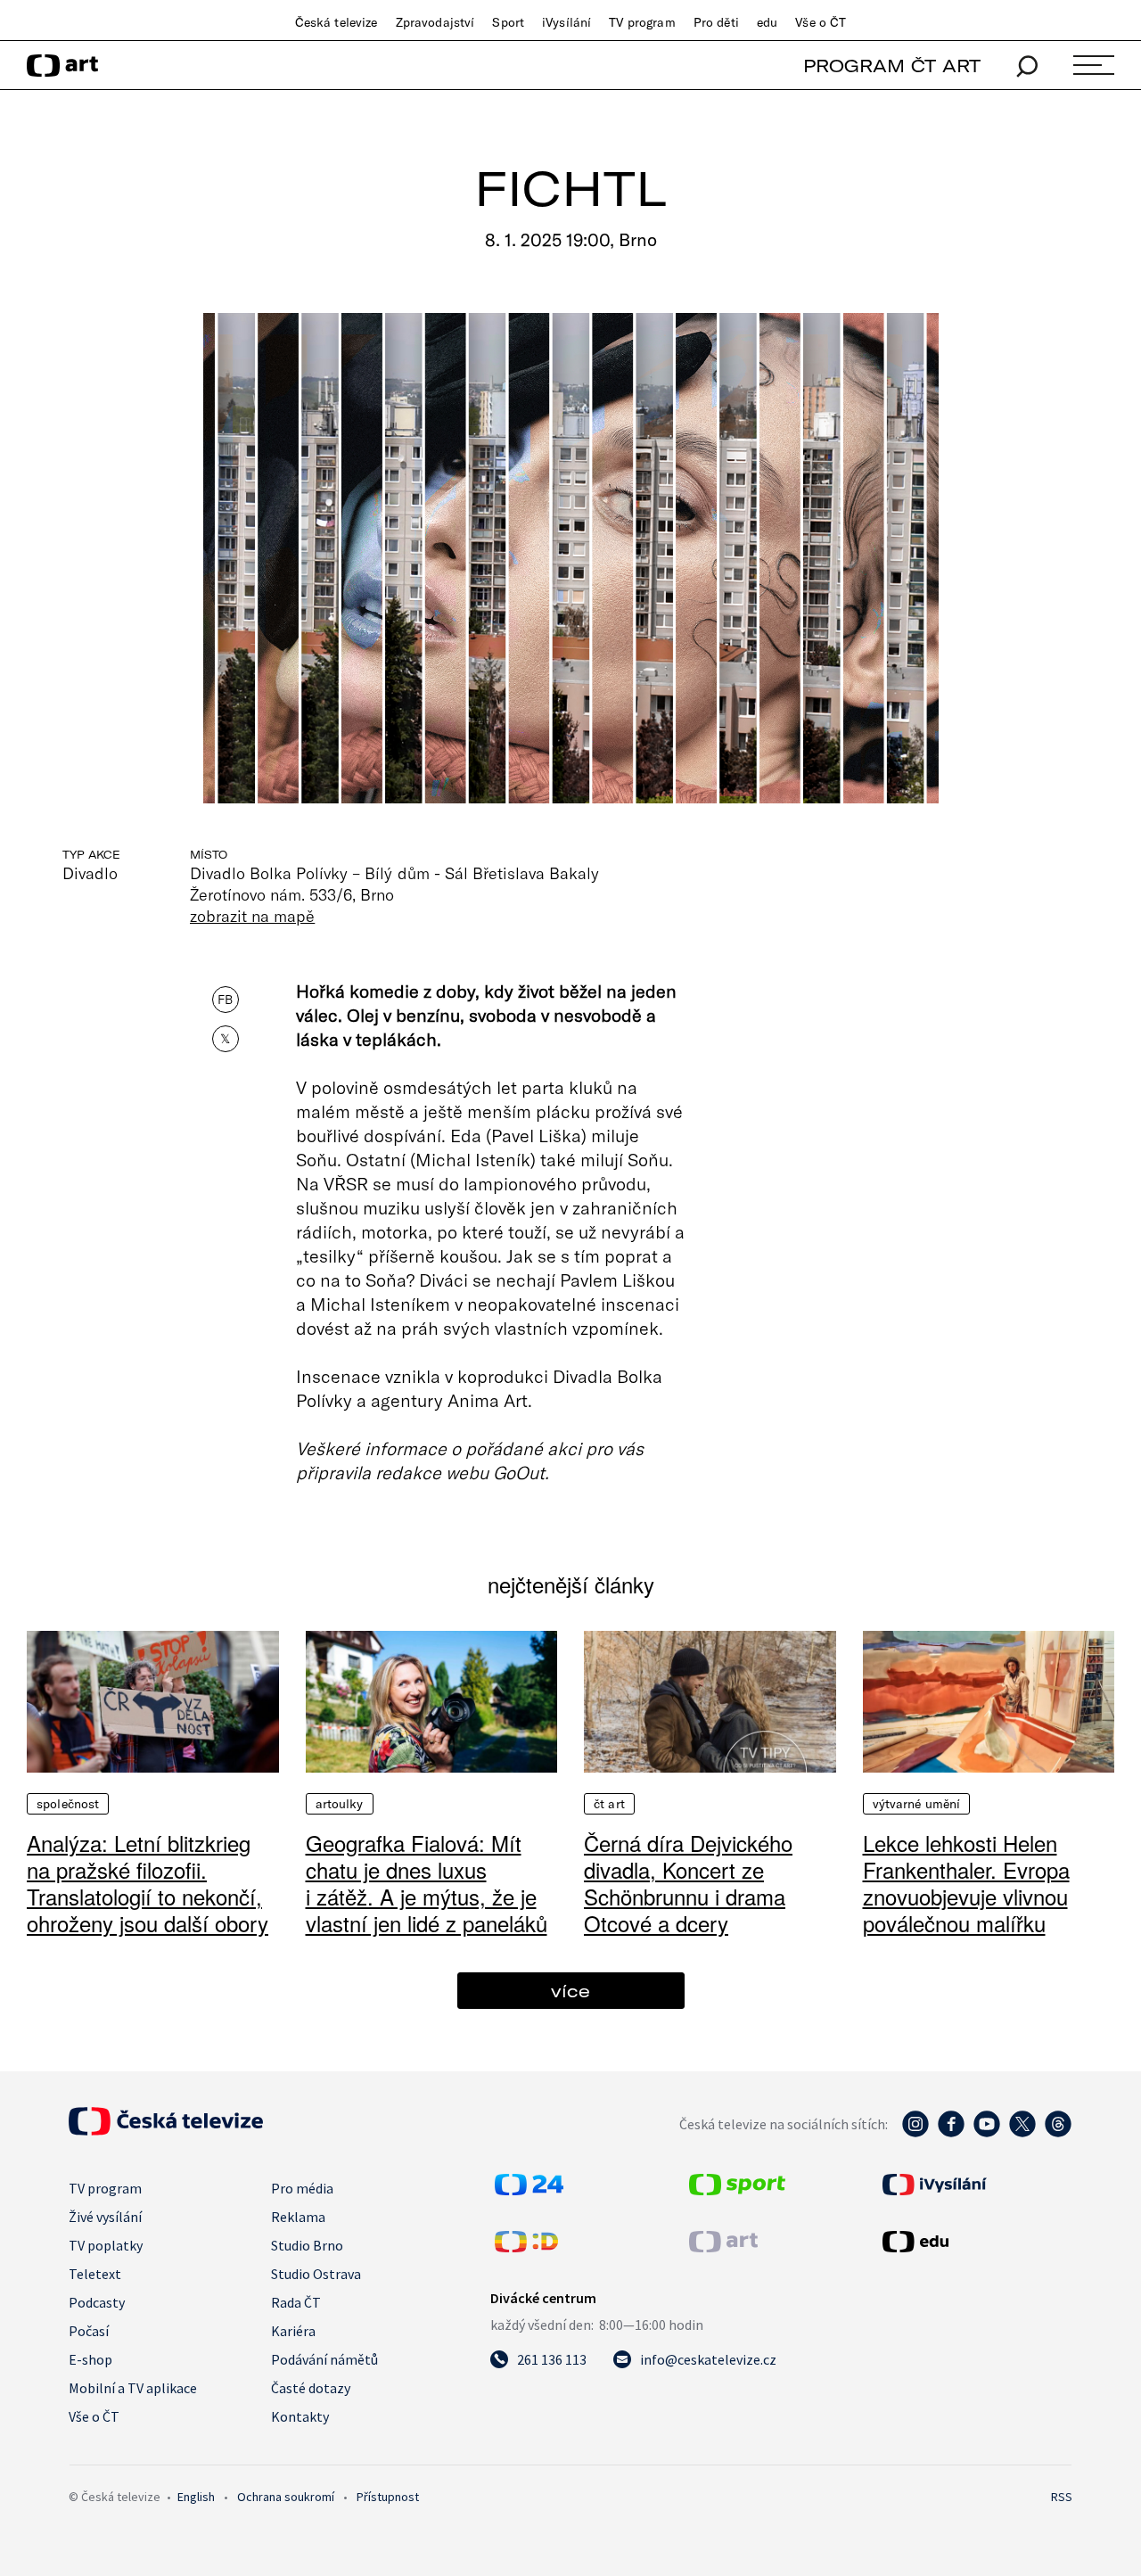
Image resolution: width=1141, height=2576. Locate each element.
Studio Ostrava (316, 2274)
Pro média (302, 2188)
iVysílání (566, 22)
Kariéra (293, 2331)
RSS (1062, 2497)
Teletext (95, 2274)
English (196, 2497)
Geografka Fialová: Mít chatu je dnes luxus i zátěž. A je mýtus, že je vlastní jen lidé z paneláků (427, 1883)
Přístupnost (388, 2497)
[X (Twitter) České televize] (1022, 2133)
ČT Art (609, 1804)
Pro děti (716, 22)
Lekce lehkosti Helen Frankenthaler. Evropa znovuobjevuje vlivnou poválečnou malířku (966, 1883)
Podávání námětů (324, 2359)
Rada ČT (296, 2302)
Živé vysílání (105, 2217)
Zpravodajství (435, 22)
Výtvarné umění (917, 1804)
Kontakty (300, 2416)
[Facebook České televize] (951, 2133)
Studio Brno (307, 2245)
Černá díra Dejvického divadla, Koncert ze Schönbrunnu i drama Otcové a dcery (688, 1883)
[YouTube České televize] (987, 2133)
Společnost (68, 1804)
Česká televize (337, 22)
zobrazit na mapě (252, 916)
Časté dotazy (311, 2388)
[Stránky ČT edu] (975, 2242)
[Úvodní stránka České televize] (166, 2130)
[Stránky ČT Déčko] (526, 2247)
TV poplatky (106, 2245)
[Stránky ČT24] (529, 2190)
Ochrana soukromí (286, 2497)
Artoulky (340, 1804)
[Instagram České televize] (915, 2133)
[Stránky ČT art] (723, 2247)
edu (767, 22)
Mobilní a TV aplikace (133, 2388)
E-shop (90, 2359)
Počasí (89, 2331)
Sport (508, 22)
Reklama (298, 2217)
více (570, 1991)
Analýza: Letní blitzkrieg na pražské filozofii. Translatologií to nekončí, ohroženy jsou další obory (148, 1883)
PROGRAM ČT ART (892, 66)
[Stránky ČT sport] (737, 2190)
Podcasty (97, 2302)
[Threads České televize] (1058, 2133)
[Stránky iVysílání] (975, 2185)
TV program (642, 22)
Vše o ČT (821, 22)
